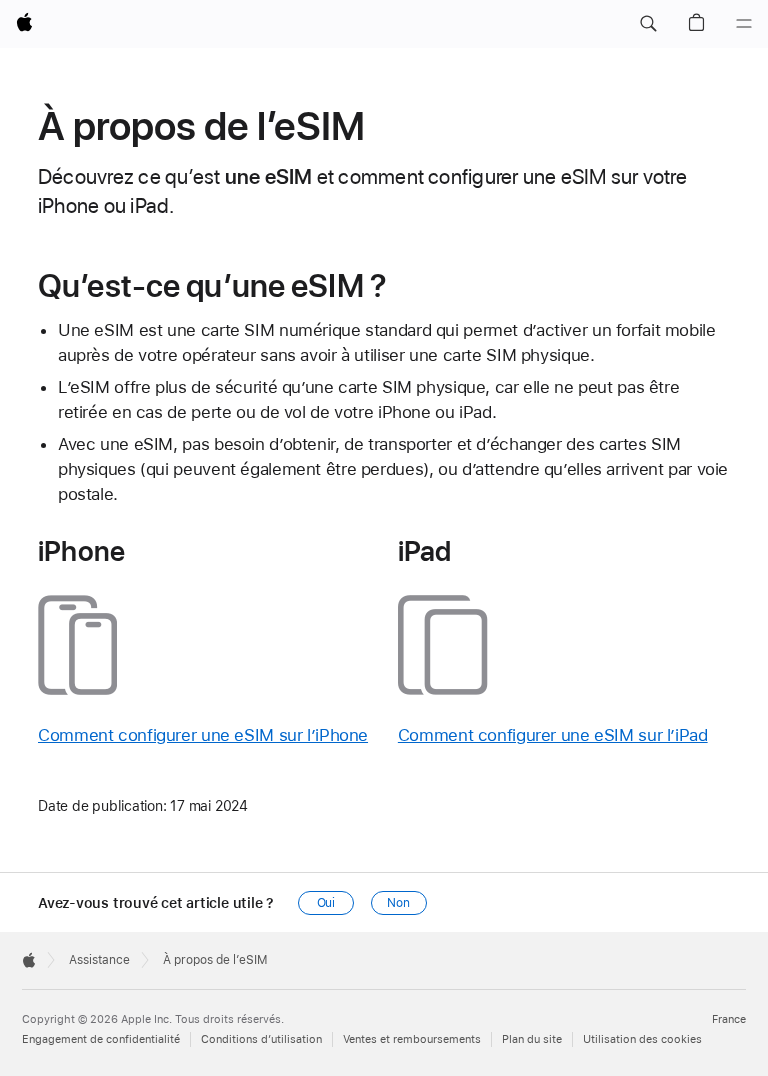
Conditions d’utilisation (261, 1039)
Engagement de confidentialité (101, 1039)
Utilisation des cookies (642, 1039)
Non (398, 903)
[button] (648, 24)
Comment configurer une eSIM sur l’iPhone (203, 735)
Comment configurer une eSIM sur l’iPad (553, 735)
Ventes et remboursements (412, 1039)
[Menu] (744, 24)
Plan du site (532, 1039)
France (729, 1019)
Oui (326, 903)
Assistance (99, 960)
